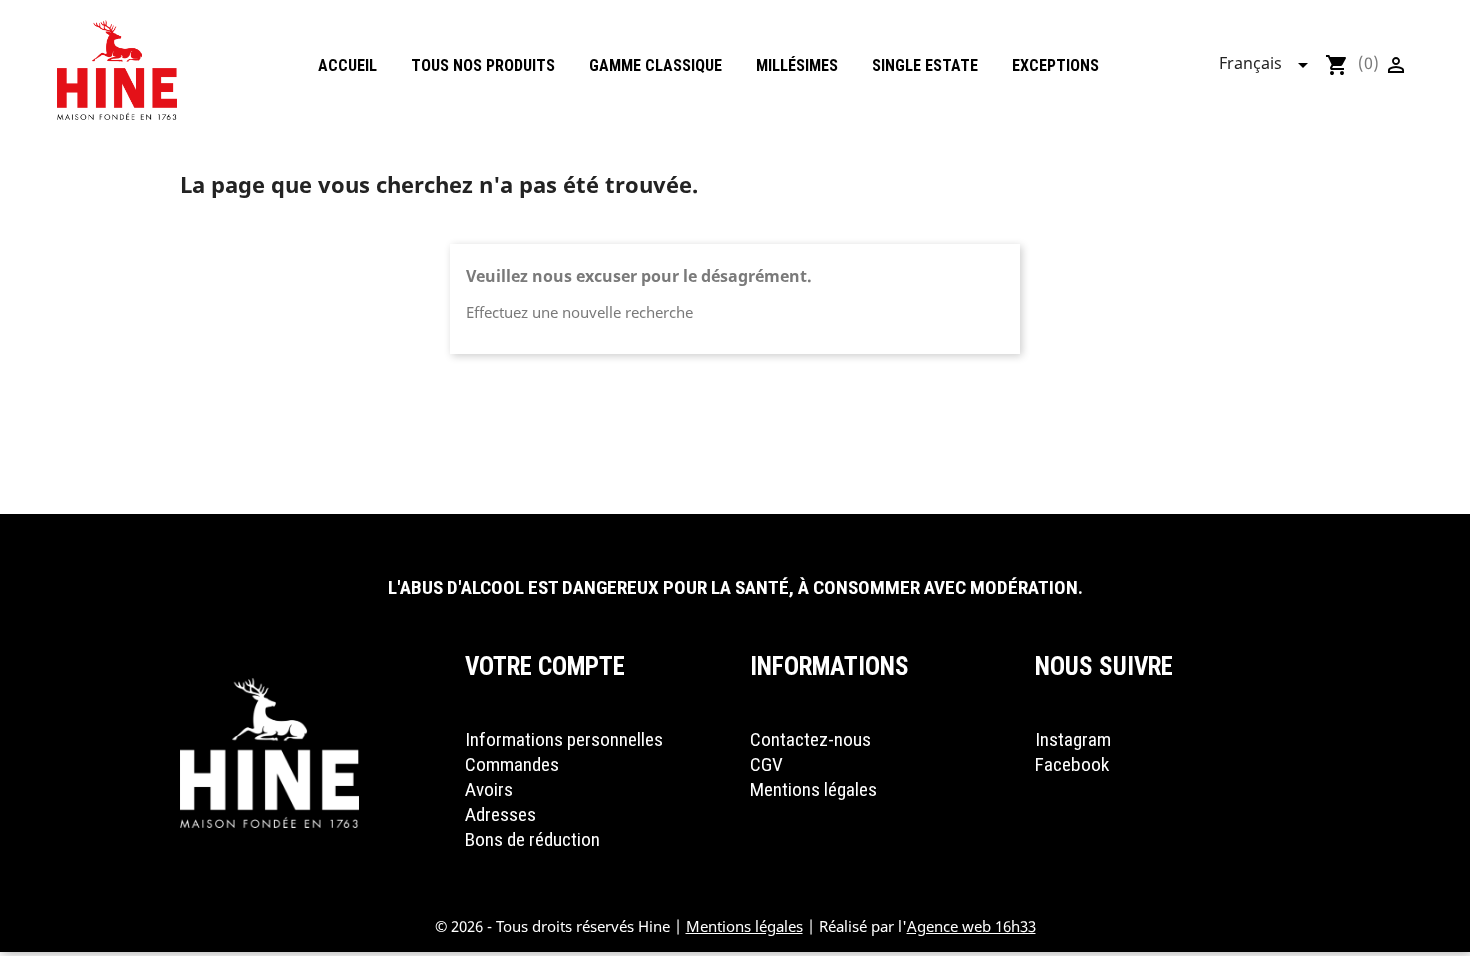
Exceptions (1055, 65)
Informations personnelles (564, 739)
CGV (766, 764)
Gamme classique (655, 65)
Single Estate (925, 65)
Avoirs (489, 789)
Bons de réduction (532, 839)
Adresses (500, 814)
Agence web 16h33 (971, 926)
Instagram (1073, 739)
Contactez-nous (810, 739)
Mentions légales (813, 789)
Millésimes (797, 65)
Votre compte (545, 666)
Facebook (1072, 764)
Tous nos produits (483, 65)
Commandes (512, 764)
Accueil (347, 65)
